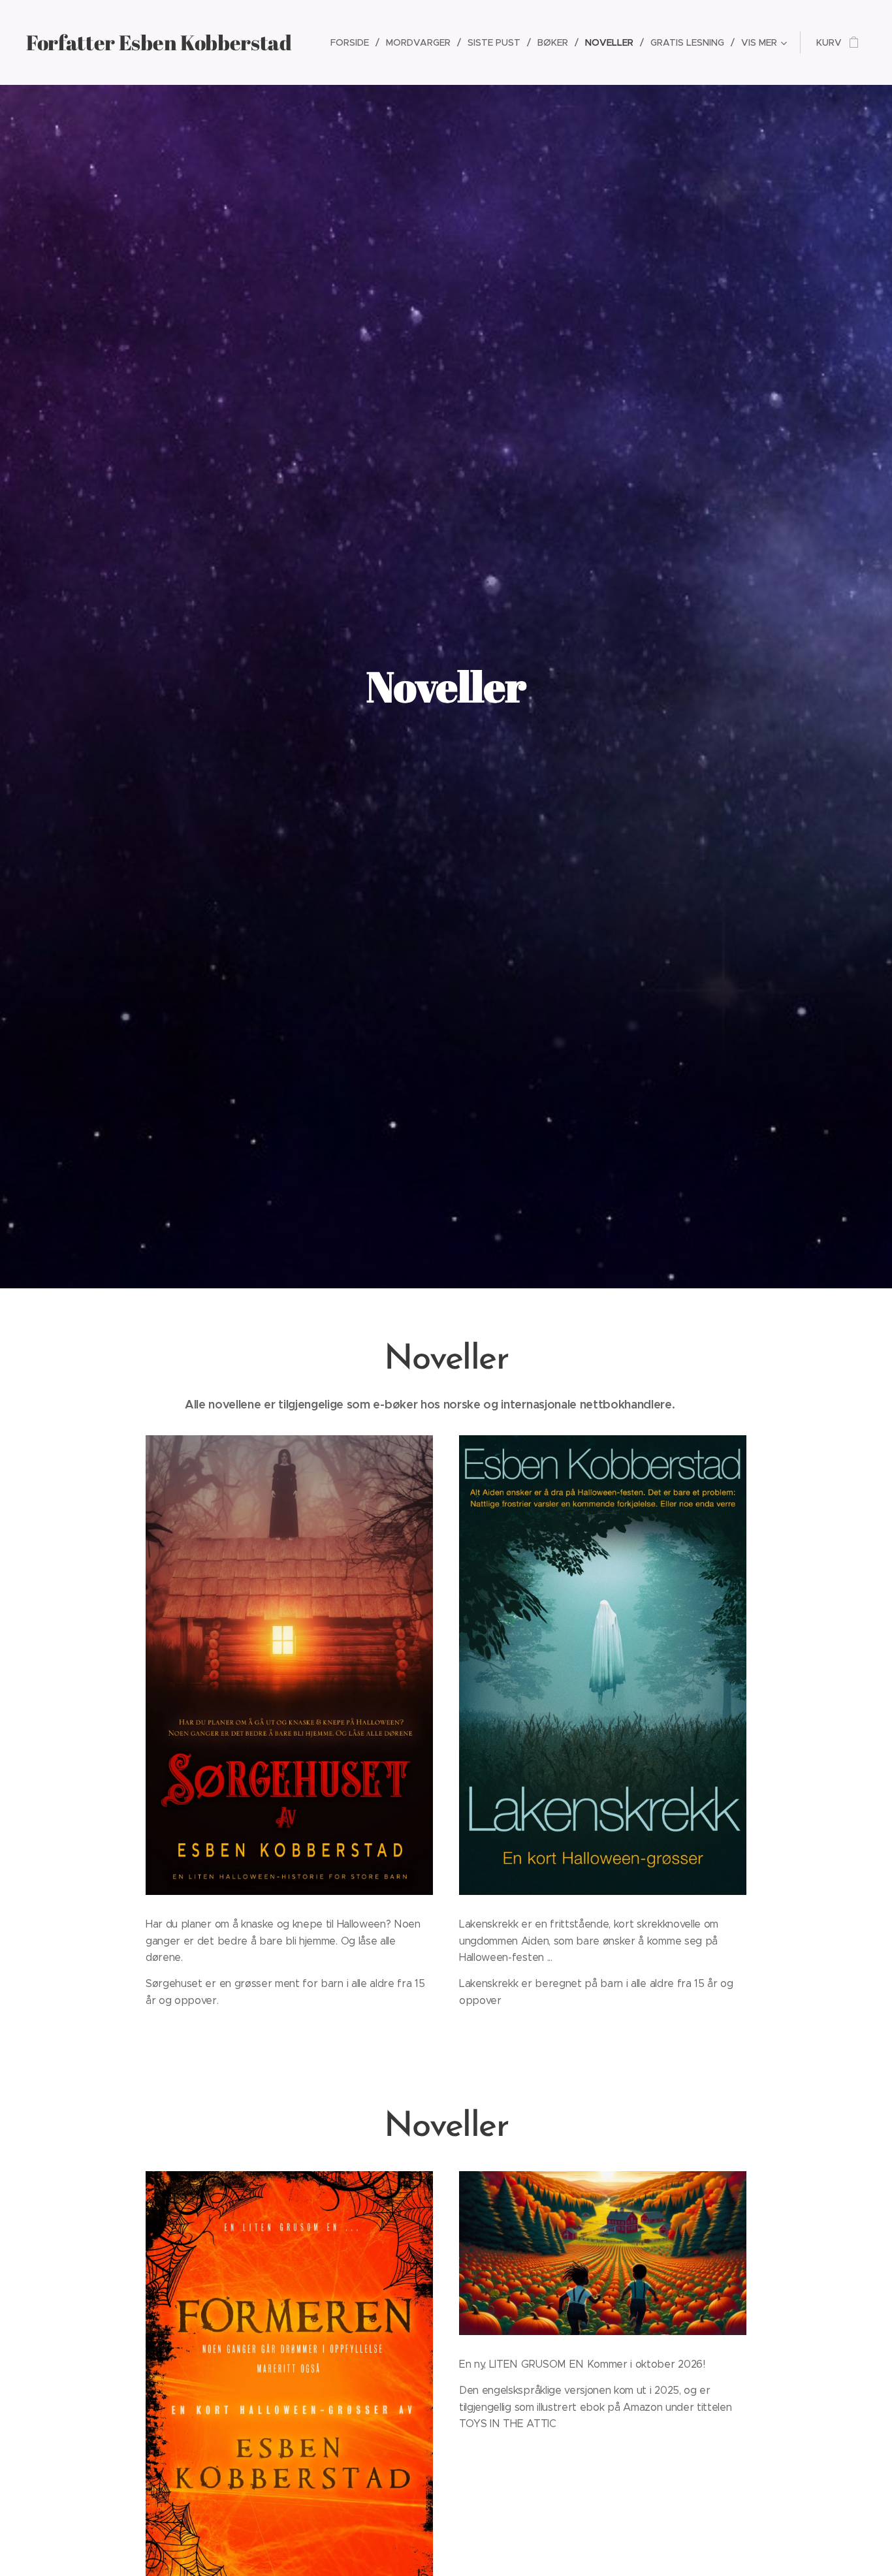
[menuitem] (353, 42)
